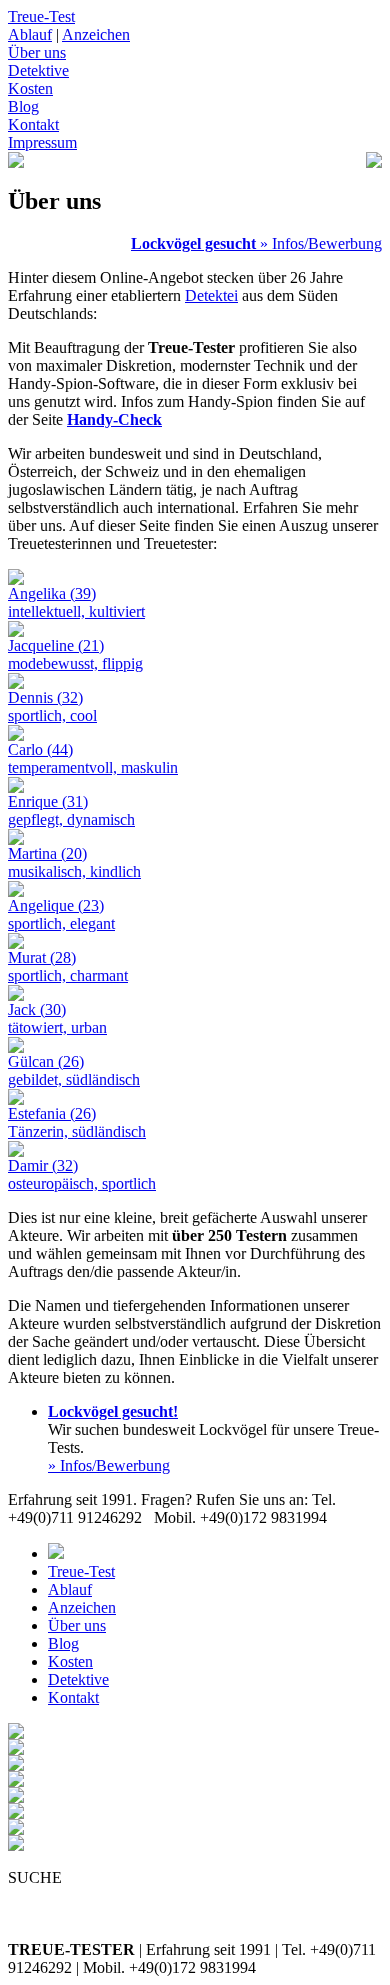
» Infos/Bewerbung (319, 243)
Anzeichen (96, 34)
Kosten (30, 88)
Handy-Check (114, 419)
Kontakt (33, 124)
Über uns (37, 52)
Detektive (38, 70)
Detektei (211, 295)
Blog (23, 106)
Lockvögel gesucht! (113, 1411)
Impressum (42, 142)
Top (372, 1967)
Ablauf (30, 34)
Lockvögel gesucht (193, 243)
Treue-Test (41, 16)
